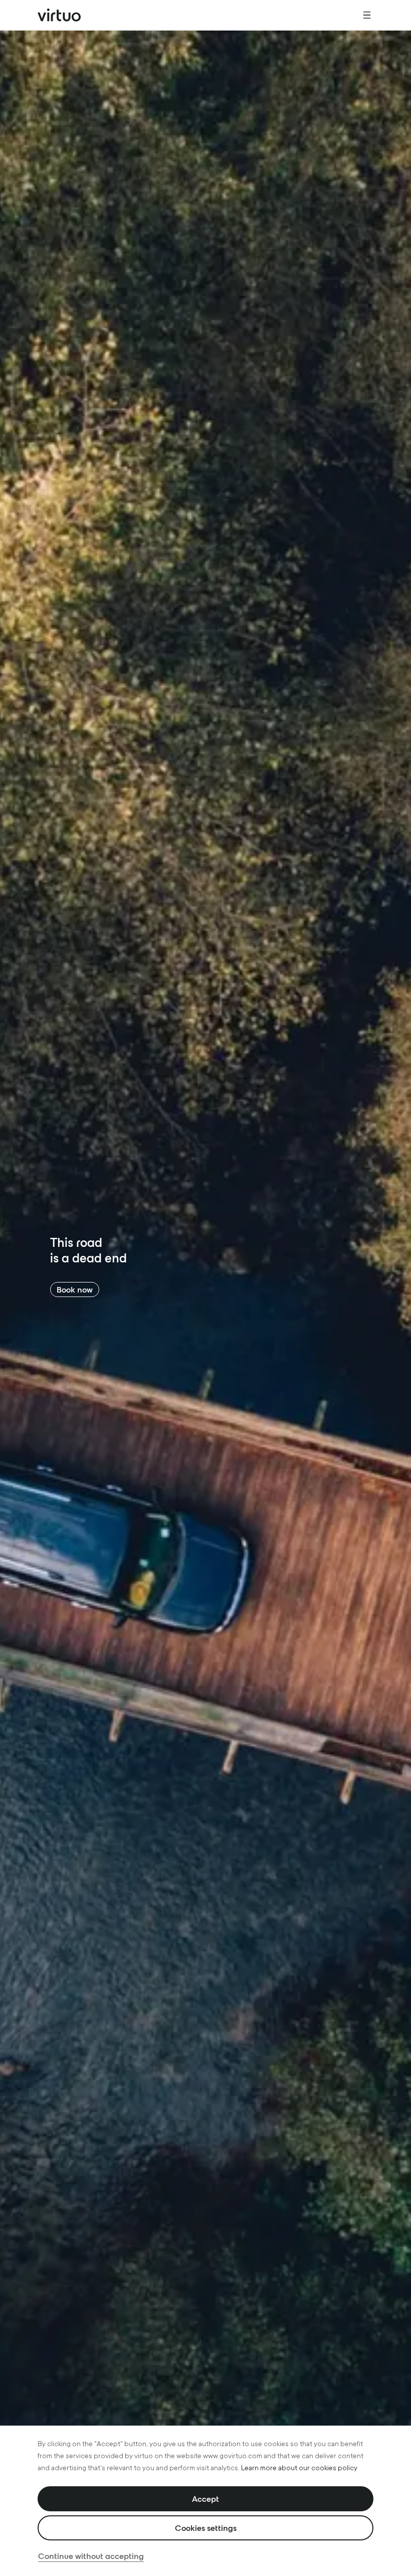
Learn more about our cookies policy (299, 2468)
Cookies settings (206, 2528)
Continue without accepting (91, 2556)
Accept (205, 2499)
